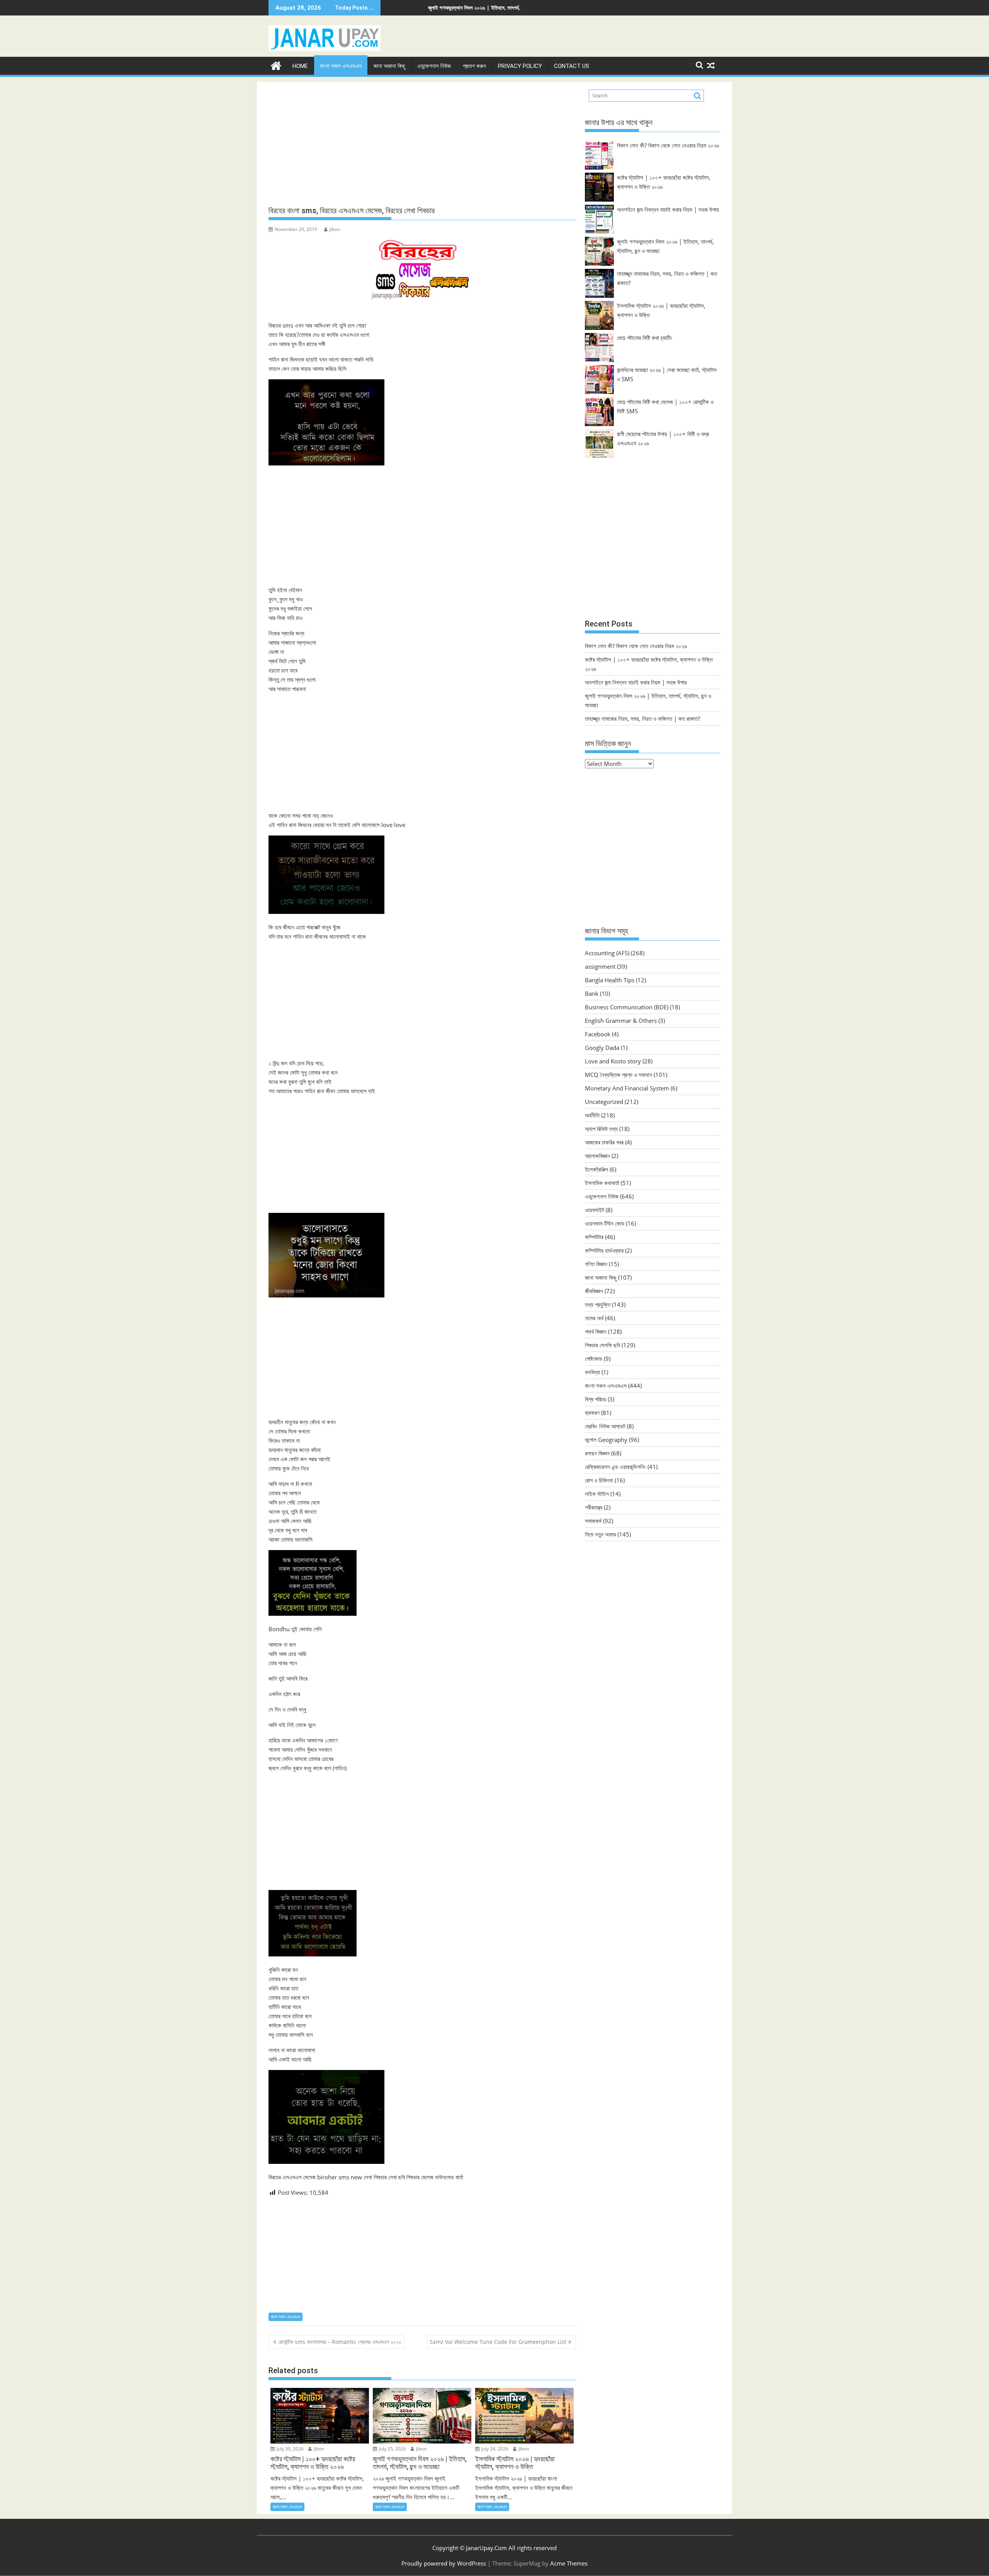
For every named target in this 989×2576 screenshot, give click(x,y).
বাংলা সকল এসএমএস (341, 66)
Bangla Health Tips (610, 980)
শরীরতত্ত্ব (594, 1507)
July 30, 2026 (290, 2449)
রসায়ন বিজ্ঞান (597, 1453)
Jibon (335, 229)
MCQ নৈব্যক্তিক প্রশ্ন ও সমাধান (619, 1075)
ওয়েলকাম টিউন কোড (605, 1223)
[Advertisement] (422, 144)
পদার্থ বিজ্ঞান (596, 1331)
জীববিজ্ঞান (594, 1291)
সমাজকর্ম (593, 1521)
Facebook (598, 1034)
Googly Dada (602, 1048)
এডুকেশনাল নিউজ (434, 66)
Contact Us (572, 66)
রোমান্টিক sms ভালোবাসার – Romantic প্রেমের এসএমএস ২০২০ (340, 2342)
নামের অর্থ (594, 1318)
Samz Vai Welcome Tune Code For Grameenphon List (498, 2342)
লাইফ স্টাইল (597, 1494)
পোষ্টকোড (594, 1358)
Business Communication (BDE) (627, 1007)
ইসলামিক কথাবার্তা (602, 1183)
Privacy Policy (520, 66)
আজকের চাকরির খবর (604, 1142)
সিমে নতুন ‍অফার (600, 1534)
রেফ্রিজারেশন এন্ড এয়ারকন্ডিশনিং (615, 1467)
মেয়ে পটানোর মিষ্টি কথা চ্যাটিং (645, 338)
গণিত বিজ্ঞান (596, 1264)
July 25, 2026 (392, 2449)
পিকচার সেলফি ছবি (602, 1345)
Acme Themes (569, 2563)
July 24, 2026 (494, 2449)
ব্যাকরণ (592, 1413)
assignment (600, 966)
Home (300, 66)
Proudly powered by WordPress (444, 2563)
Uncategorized (604, 1102)
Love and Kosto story (613, 1061)
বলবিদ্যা (592, 1372)
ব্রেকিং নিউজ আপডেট (605, 1426)
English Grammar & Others (621, 1021)
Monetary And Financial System (627, 1088)
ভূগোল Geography (606, 1440)
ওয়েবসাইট (595, 1210)
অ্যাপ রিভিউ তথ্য (601, 1129)
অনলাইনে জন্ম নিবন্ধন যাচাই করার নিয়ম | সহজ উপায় (668, 209)
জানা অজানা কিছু (389, 66)
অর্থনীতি (592, 1115)
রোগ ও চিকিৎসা (599, 1480)
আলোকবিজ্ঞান (597, 1156)
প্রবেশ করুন (474, 66)
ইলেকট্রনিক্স (596, 1169)
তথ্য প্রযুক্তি (598, 1304)
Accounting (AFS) (607, 953)
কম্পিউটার (594, 1237)
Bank (592, 993)
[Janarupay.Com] (276, 65)
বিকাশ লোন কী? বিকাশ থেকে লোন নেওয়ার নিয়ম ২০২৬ (668, 145)
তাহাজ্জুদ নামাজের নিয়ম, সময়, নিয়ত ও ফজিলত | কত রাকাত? (514, 8)
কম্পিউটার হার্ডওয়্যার (604, 1250)
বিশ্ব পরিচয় (596, 1399)
